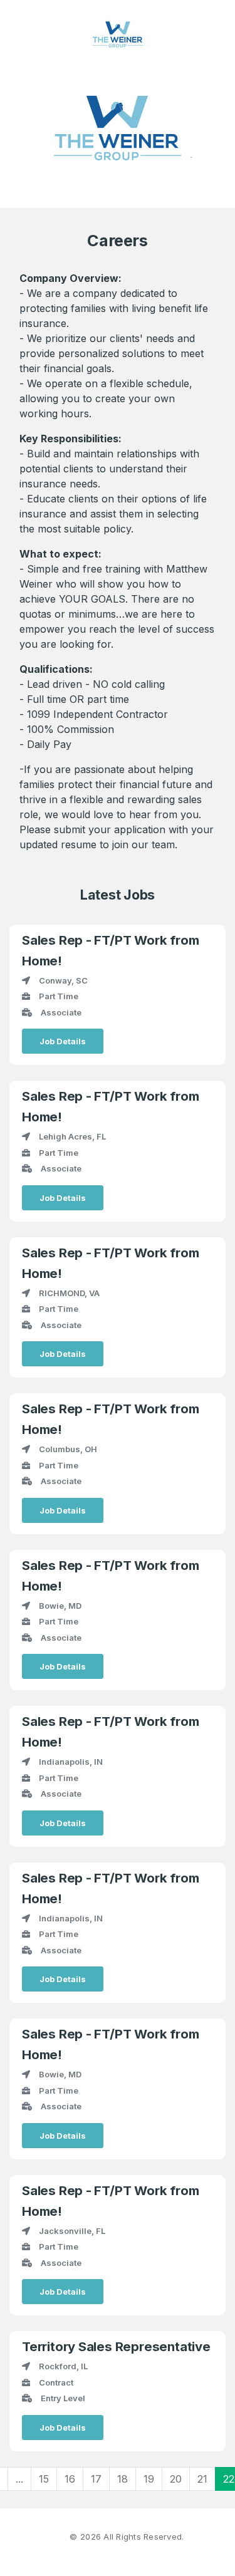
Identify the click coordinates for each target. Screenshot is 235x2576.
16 (70, 2479)
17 (96, 2479)
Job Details (63, 1041)
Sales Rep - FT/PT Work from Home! (110, 950)
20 (176, 2479)
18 (123, 2479)
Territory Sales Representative (116, 2346)
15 (44, 2479)
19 (149, 2479)
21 (202, 2479)
